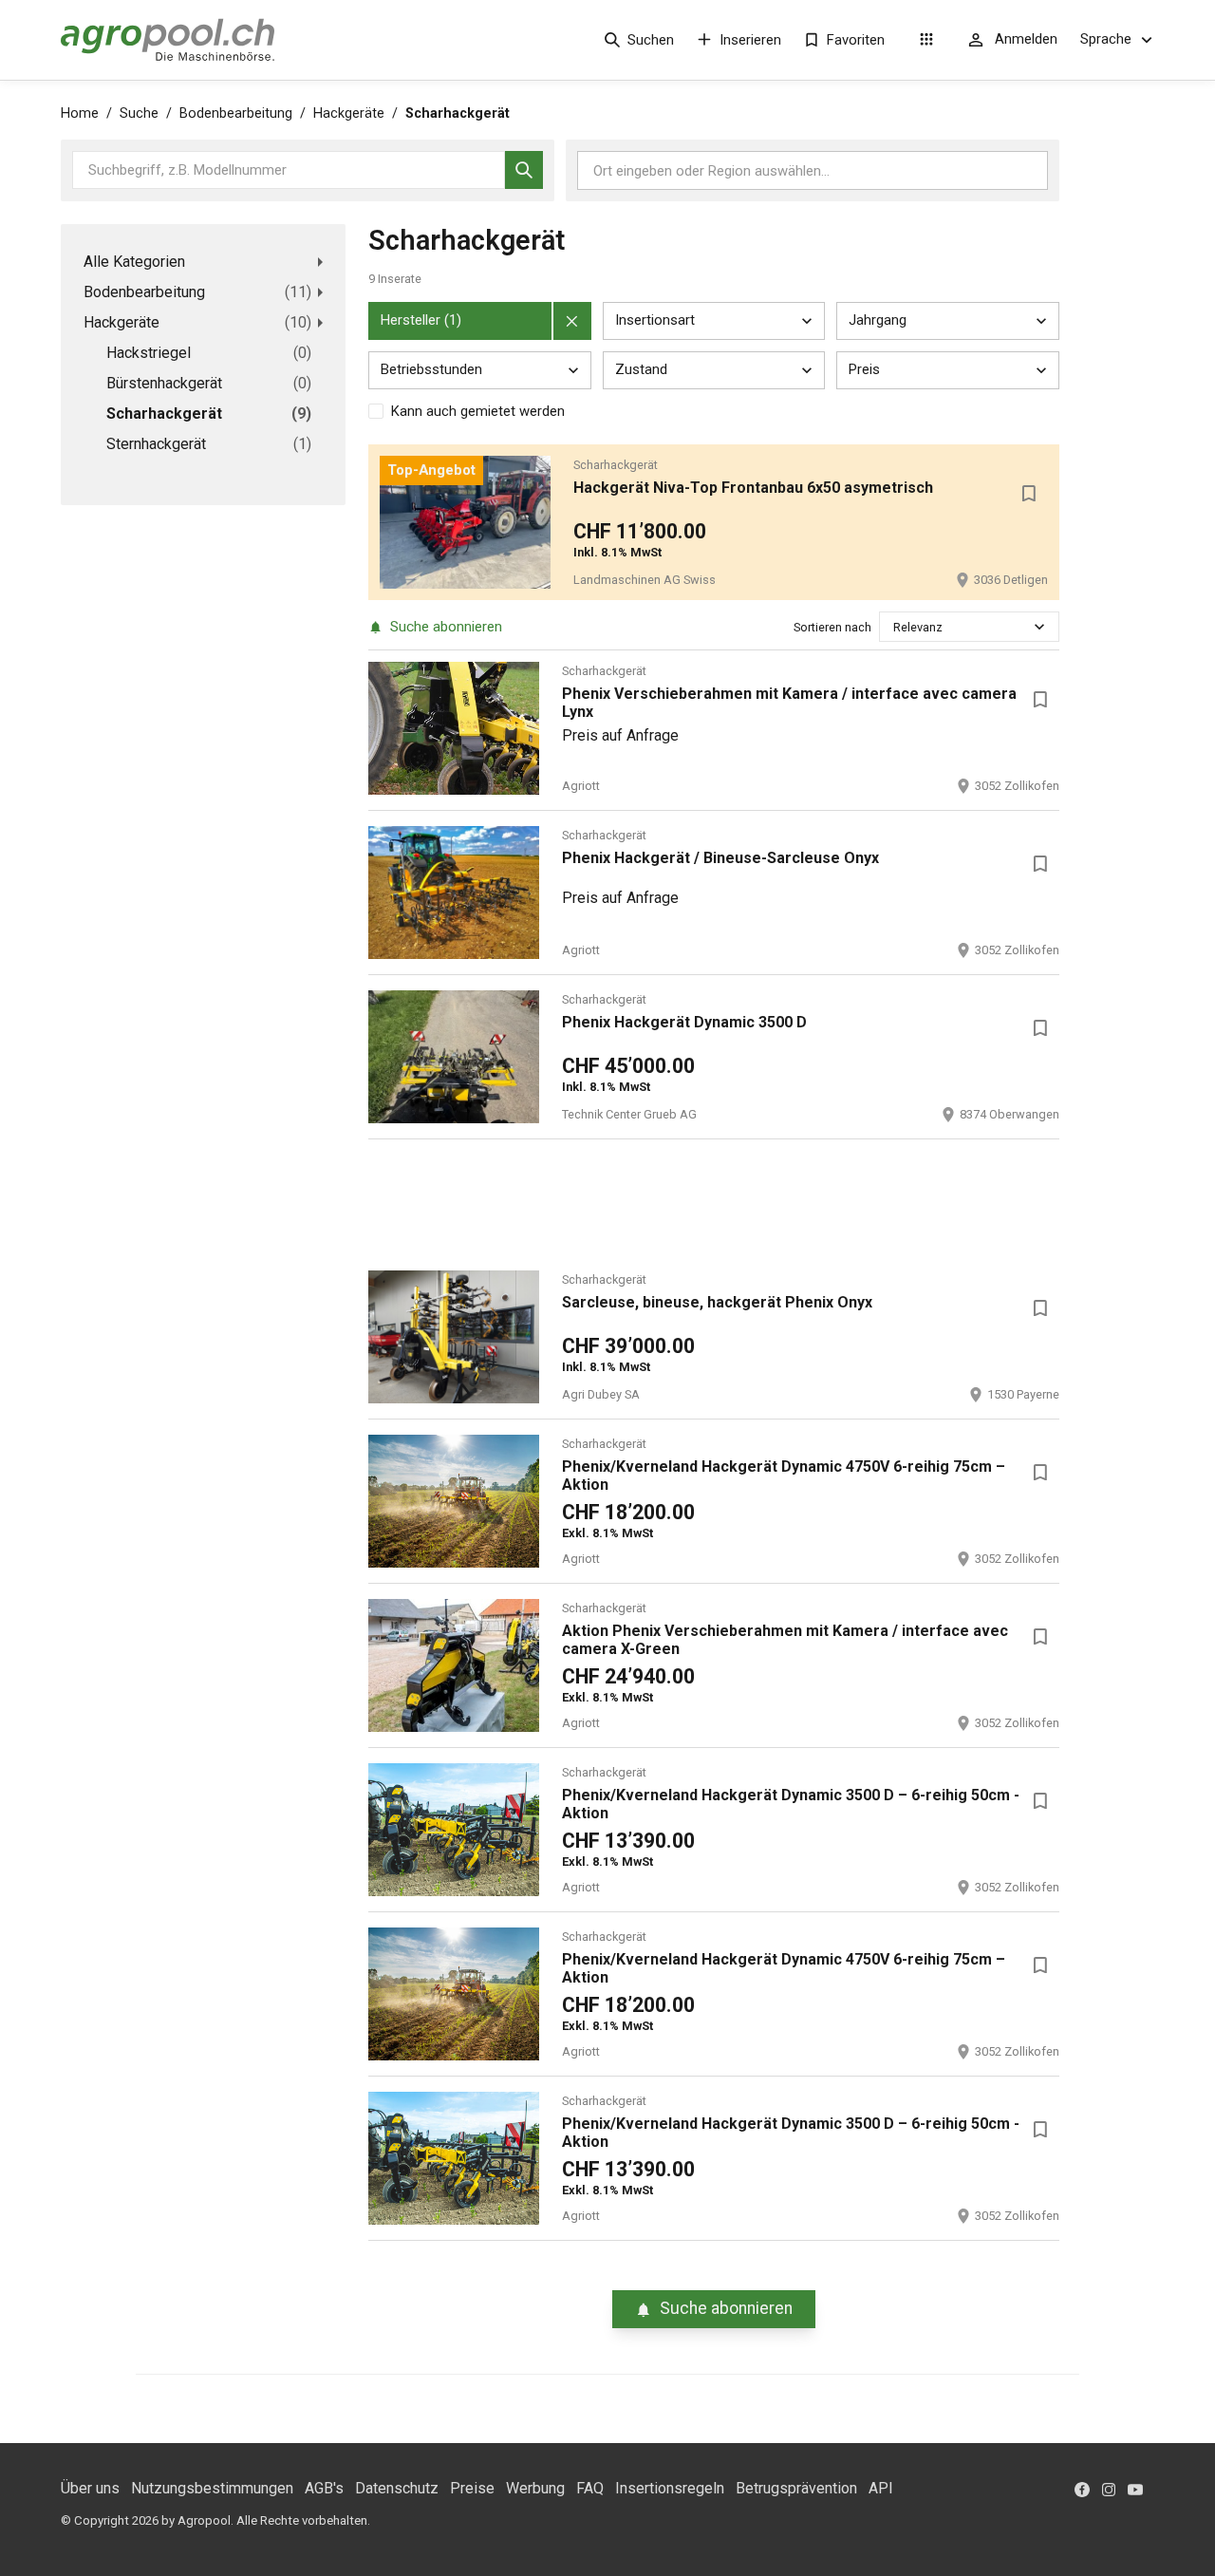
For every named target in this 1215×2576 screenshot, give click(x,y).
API (881, 2488)
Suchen (651, 40)
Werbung (535, 2488)
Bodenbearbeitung (236, 113)
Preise (472, 2488)
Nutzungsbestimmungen (212, 2488)
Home (80, 113)
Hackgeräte (349, 113)
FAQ (590, 2488)
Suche (139, 113)
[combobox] (895, 627)
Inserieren (750, 40)
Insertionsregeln (670, 2488)
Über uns (90, 2488)
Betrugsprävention (796, 2488)
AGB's (324, 2488)
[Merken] (1029, 494)
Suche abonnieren (446, 627)
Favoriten (856, 40)
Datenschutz (397, 2488)
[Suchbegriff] (524, 170)
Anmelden (1026, 39)
